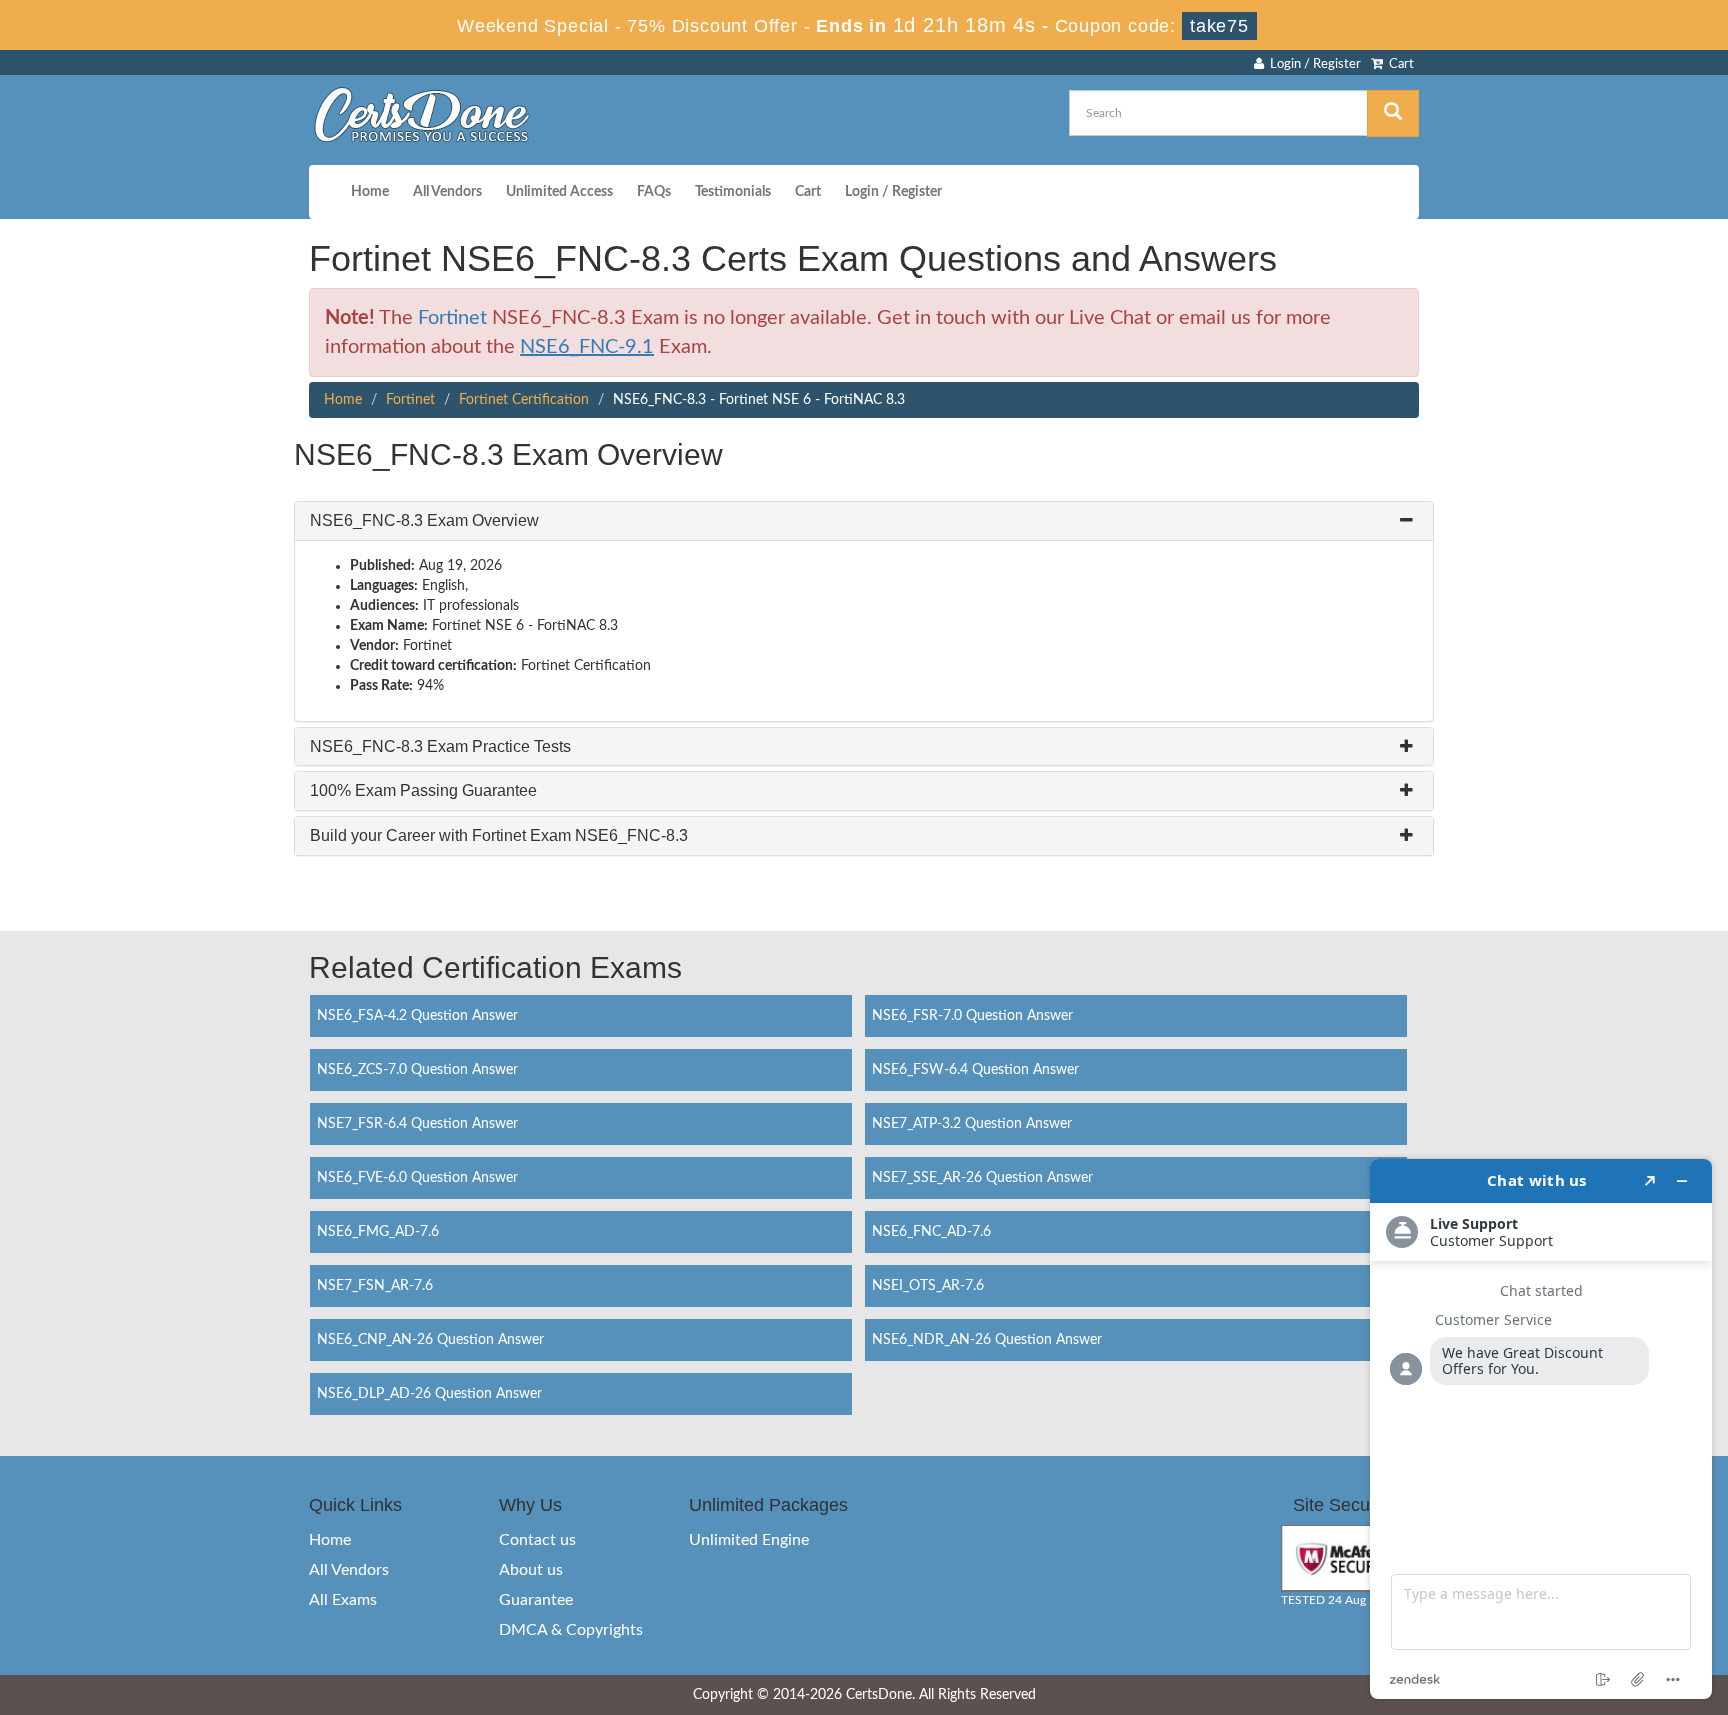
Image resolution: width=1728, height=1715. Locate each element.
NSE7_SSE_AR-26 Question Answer (982, 1178)
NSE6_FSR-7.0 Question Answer (972, 1016)
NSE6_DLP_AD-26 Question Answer (429, 1394)
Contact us (537, 1540)
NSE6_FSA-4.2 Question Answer (417, 1016)
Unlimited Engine (749, 1540)
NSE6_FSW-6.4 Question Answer (975, 1070)
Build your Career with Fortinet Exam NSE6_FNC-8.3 (499, 835)
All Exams (343, 1600)
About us (531, 1570)
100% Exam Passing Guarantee (423, 790)
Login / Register (1312, 64)
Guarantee (536, 1600)
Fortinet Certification (524, 400)
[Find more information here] (1541, 1429)
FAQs (654, 192)
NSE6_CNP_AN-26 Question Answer (430, 1340)
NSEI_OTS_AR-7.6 (928, 1286)
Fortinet (452, 318)
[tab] (864, 521)
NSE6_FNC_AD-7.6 (931, 1232)
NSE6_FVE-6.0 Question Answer (417, 1178)
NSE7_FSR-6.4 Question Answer (417, 1124)
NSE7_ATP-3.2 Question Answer (972, 1124)
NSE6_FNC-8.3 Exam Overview (424, 520)
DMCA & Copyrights (571, 1630)
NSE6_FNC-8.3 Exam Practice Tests (440, 746)
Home (370, 192)
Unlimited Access (559, 192)
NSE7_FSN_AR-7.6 (375, 1286)
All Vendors (447, 192)
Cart (1398, 64)
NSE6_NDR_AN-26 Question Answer (987, 1340)
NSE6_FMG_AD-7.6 (378, 1232)
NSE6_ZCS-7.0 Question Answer (417, 1070)
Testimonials (733, 192)
